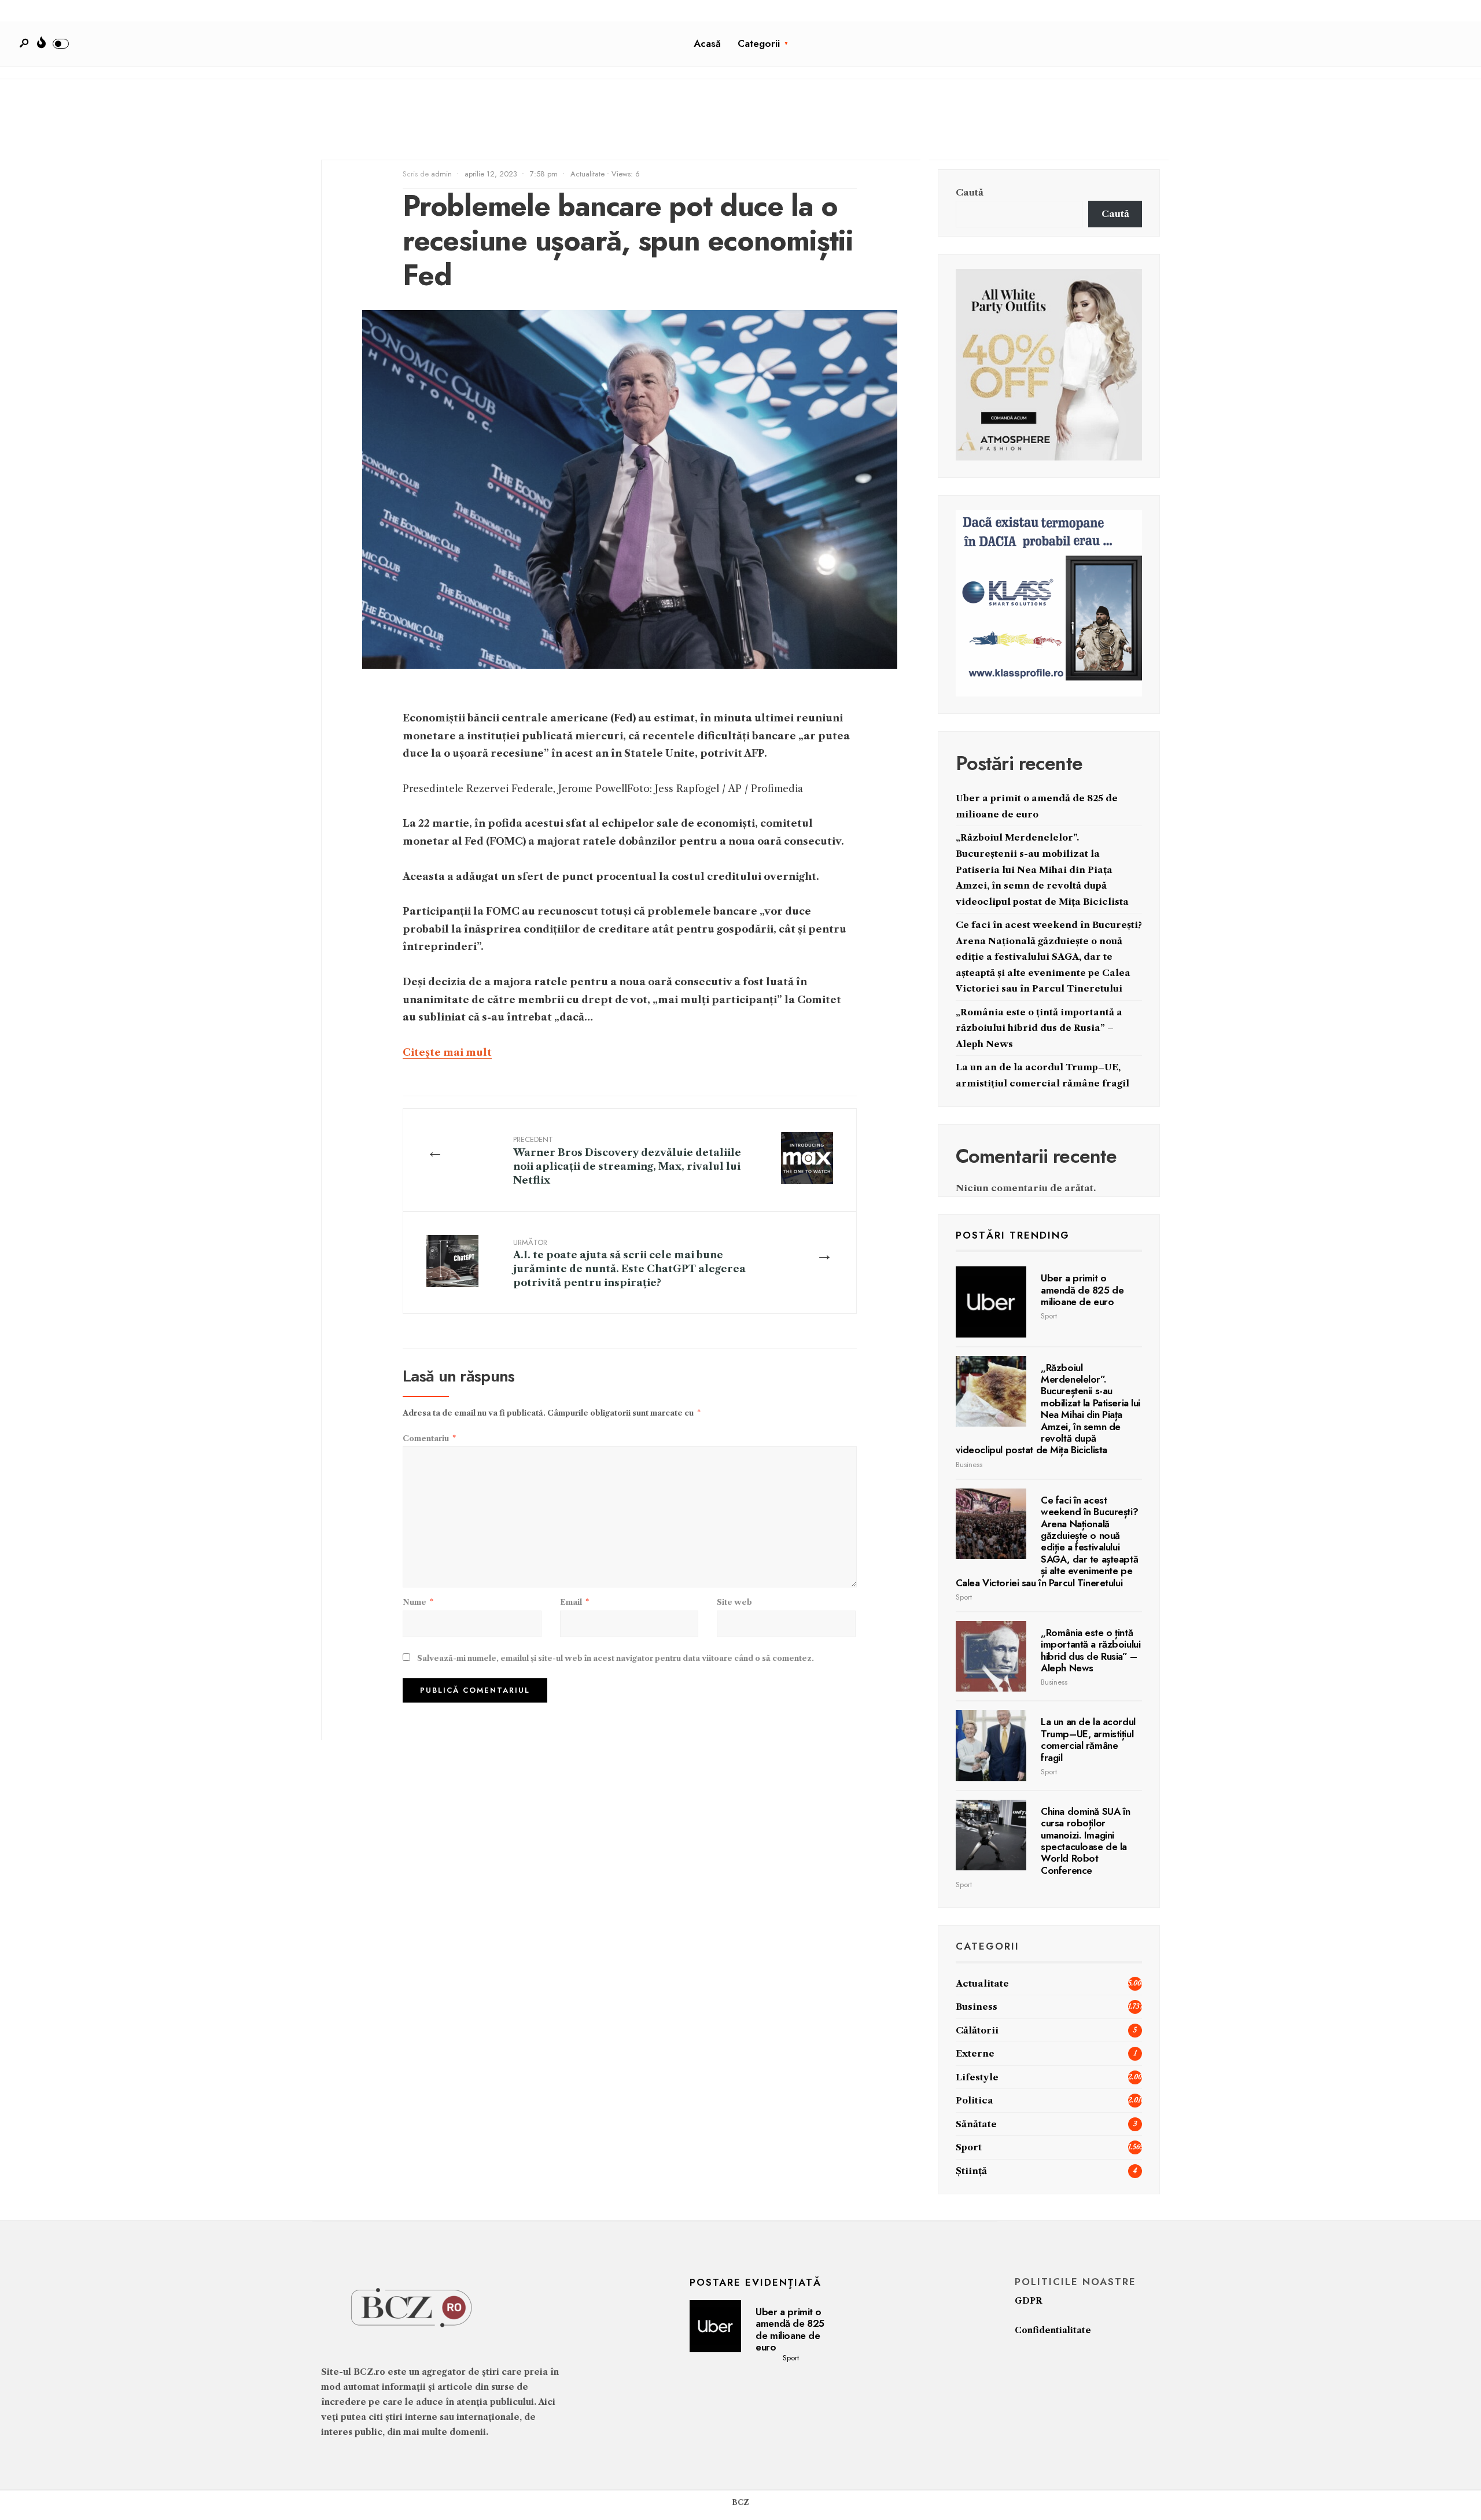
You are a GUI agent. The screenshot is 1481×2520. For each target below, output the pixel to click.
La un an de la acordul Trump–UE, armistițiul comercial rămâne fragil (1088, 1739)
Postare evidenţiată (756, 2282)
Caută (970, 192)
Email (574, 1602)
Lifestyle (977, 2077)
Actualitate (587, 174)
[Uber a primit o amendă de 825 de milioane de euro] (991, 1302)
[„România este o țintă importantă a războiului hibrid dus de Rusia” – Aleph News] (991, 1657)
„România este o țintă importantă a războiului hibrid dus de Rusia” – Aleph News (1039, 1028)
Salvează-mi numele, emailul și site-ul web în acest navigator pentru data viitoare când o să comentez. (616, 1658)
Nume (418, 1602)
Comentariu (429, 1438)
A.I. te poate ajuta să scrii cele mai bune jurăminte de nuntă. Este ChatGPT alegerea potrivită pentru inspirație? (629, 1263)
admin (441, 174)
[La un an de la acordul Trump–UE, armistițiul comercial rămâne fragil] (991, 1746)
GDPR (1029, 2301)
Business (969, 1465)
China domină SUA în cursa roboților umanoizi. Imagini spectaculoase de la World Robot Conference (1086, 1841)
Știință (971, 2171)
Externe (975, 2053)
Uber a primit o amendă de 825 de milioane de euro (1082, 1290)
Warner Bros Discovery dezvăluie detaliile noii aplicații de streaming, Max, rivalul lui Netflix (627, 1160)
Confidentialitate (1053, 2330)
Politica (975, 2100)
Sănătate (976, 2124)
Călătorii (977, 2030)
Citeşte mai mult (447, 1052)
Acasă (707, 43)
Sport (1049, 1316)
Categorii (759, 43)
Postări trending (1013, 1235)
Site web (734, 1602)
